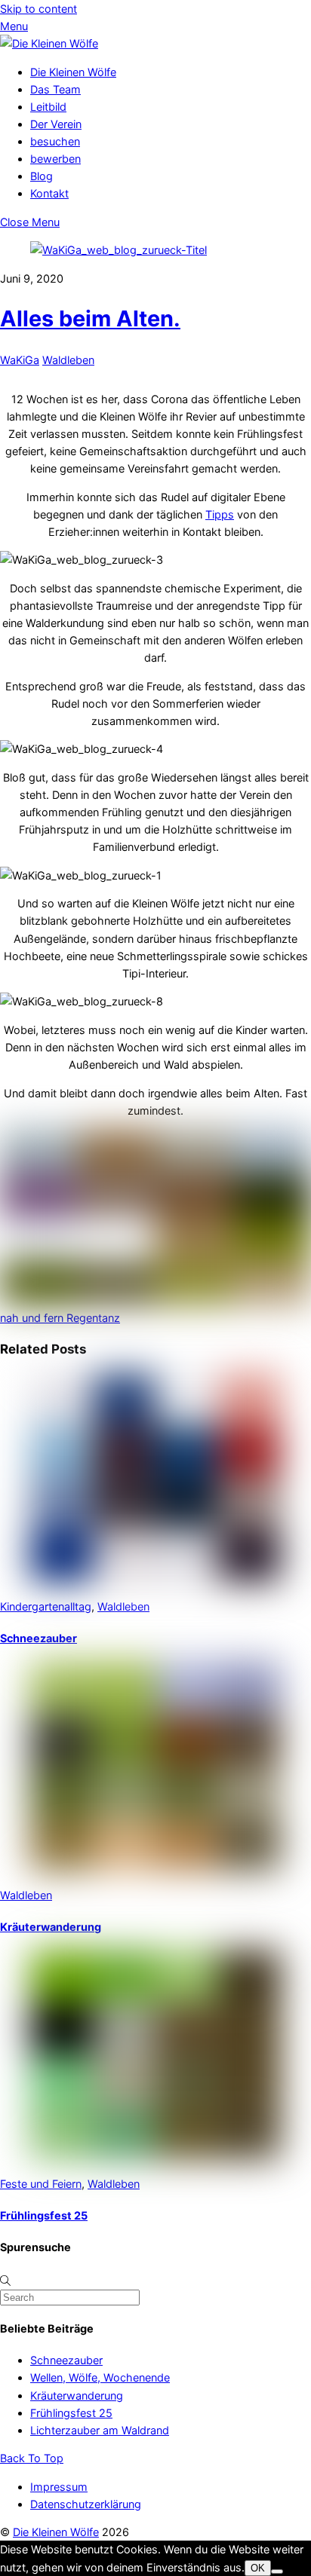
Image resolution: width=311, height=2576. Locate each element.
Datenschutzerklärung (86, 2504)
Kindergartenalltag (46, 1606)
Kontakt (49, 193)
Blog (42, 176)
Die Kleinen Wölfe (73, 72)
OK (258, 2568)
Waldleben (68, 360)
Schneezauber (38, 1638)
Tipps (220, 514)
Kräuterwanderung (51, 1927)
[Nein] (277, 2571)
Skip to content (38, 9)
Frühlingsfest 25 (44, 2215)
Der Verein (56, 124)
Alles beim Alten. (90, 318)
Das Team (55, 89)
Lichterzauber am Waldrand (100, 2430)
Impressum (59, 2487)
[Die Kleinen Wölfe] (49, 43)
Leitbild (48, 107)
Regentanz (92, 1318)
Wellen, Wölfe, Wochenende (100, 2377)
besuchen (55, 141)
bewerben (55, 159)
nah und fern (32, 1318)
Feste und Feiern (41, 2184)
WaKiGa (20, 360)
